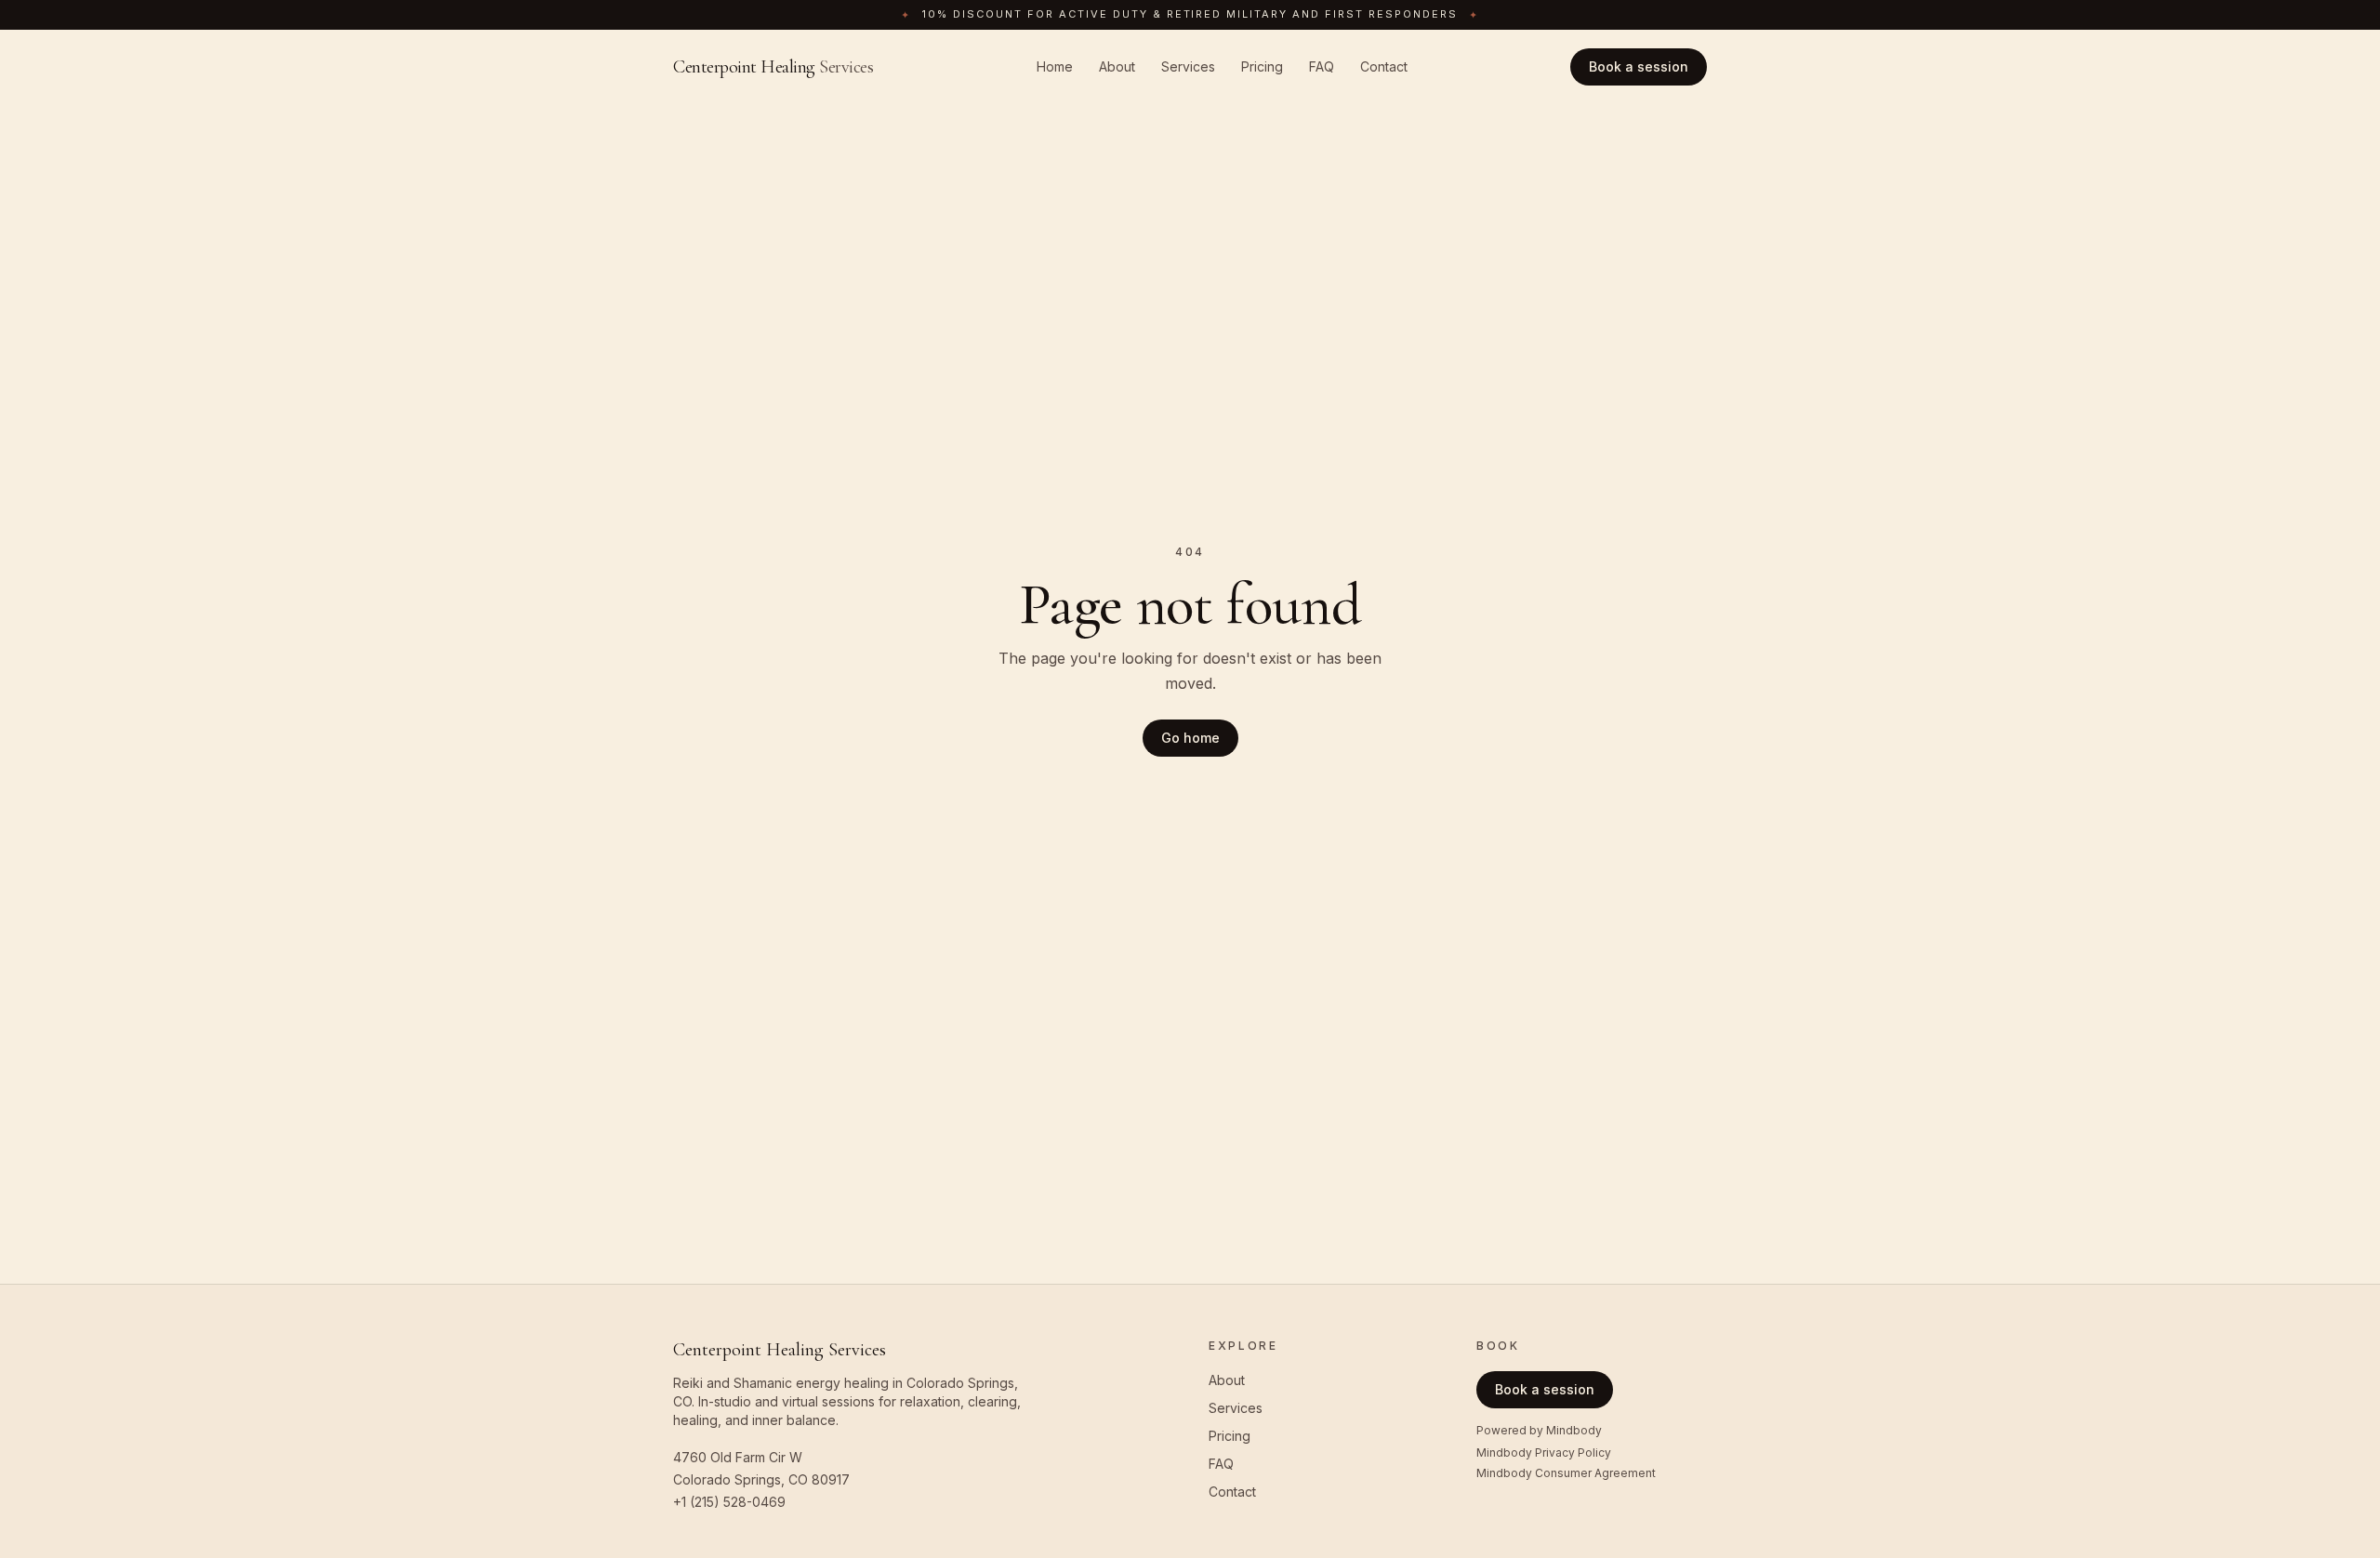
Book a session (1639, 66)
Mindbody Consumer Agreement (1566, 1473)
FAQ (1322, 66)
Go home (1190, 738)
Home (1055, 66)
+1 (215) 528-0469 (729, 1502)
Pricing (1262, 66)
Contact (1384, 66)
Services (1188, 66)
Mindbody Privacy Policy (1544, 1452)
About (1117, 66)
